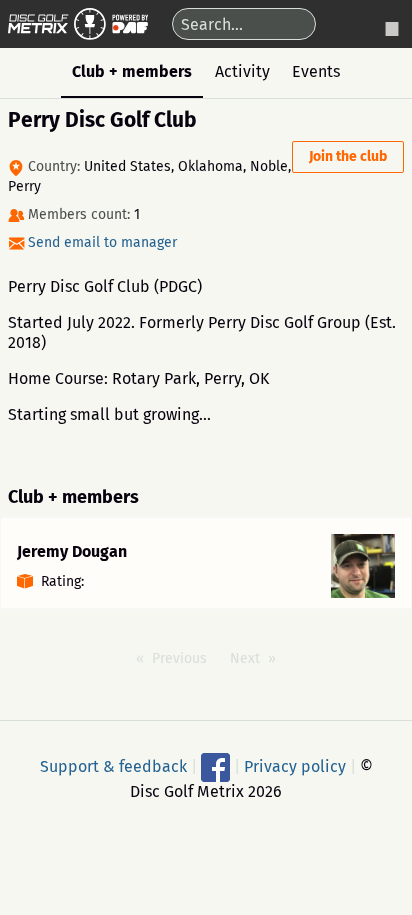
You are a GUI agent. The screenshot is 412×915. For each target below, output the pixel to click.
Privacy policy (295, 765)
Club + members (132, 71)
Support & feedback (113, 765)
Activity (242, 71)
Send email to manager (102, 242)
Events (316, 71)
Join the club (348, 156)
